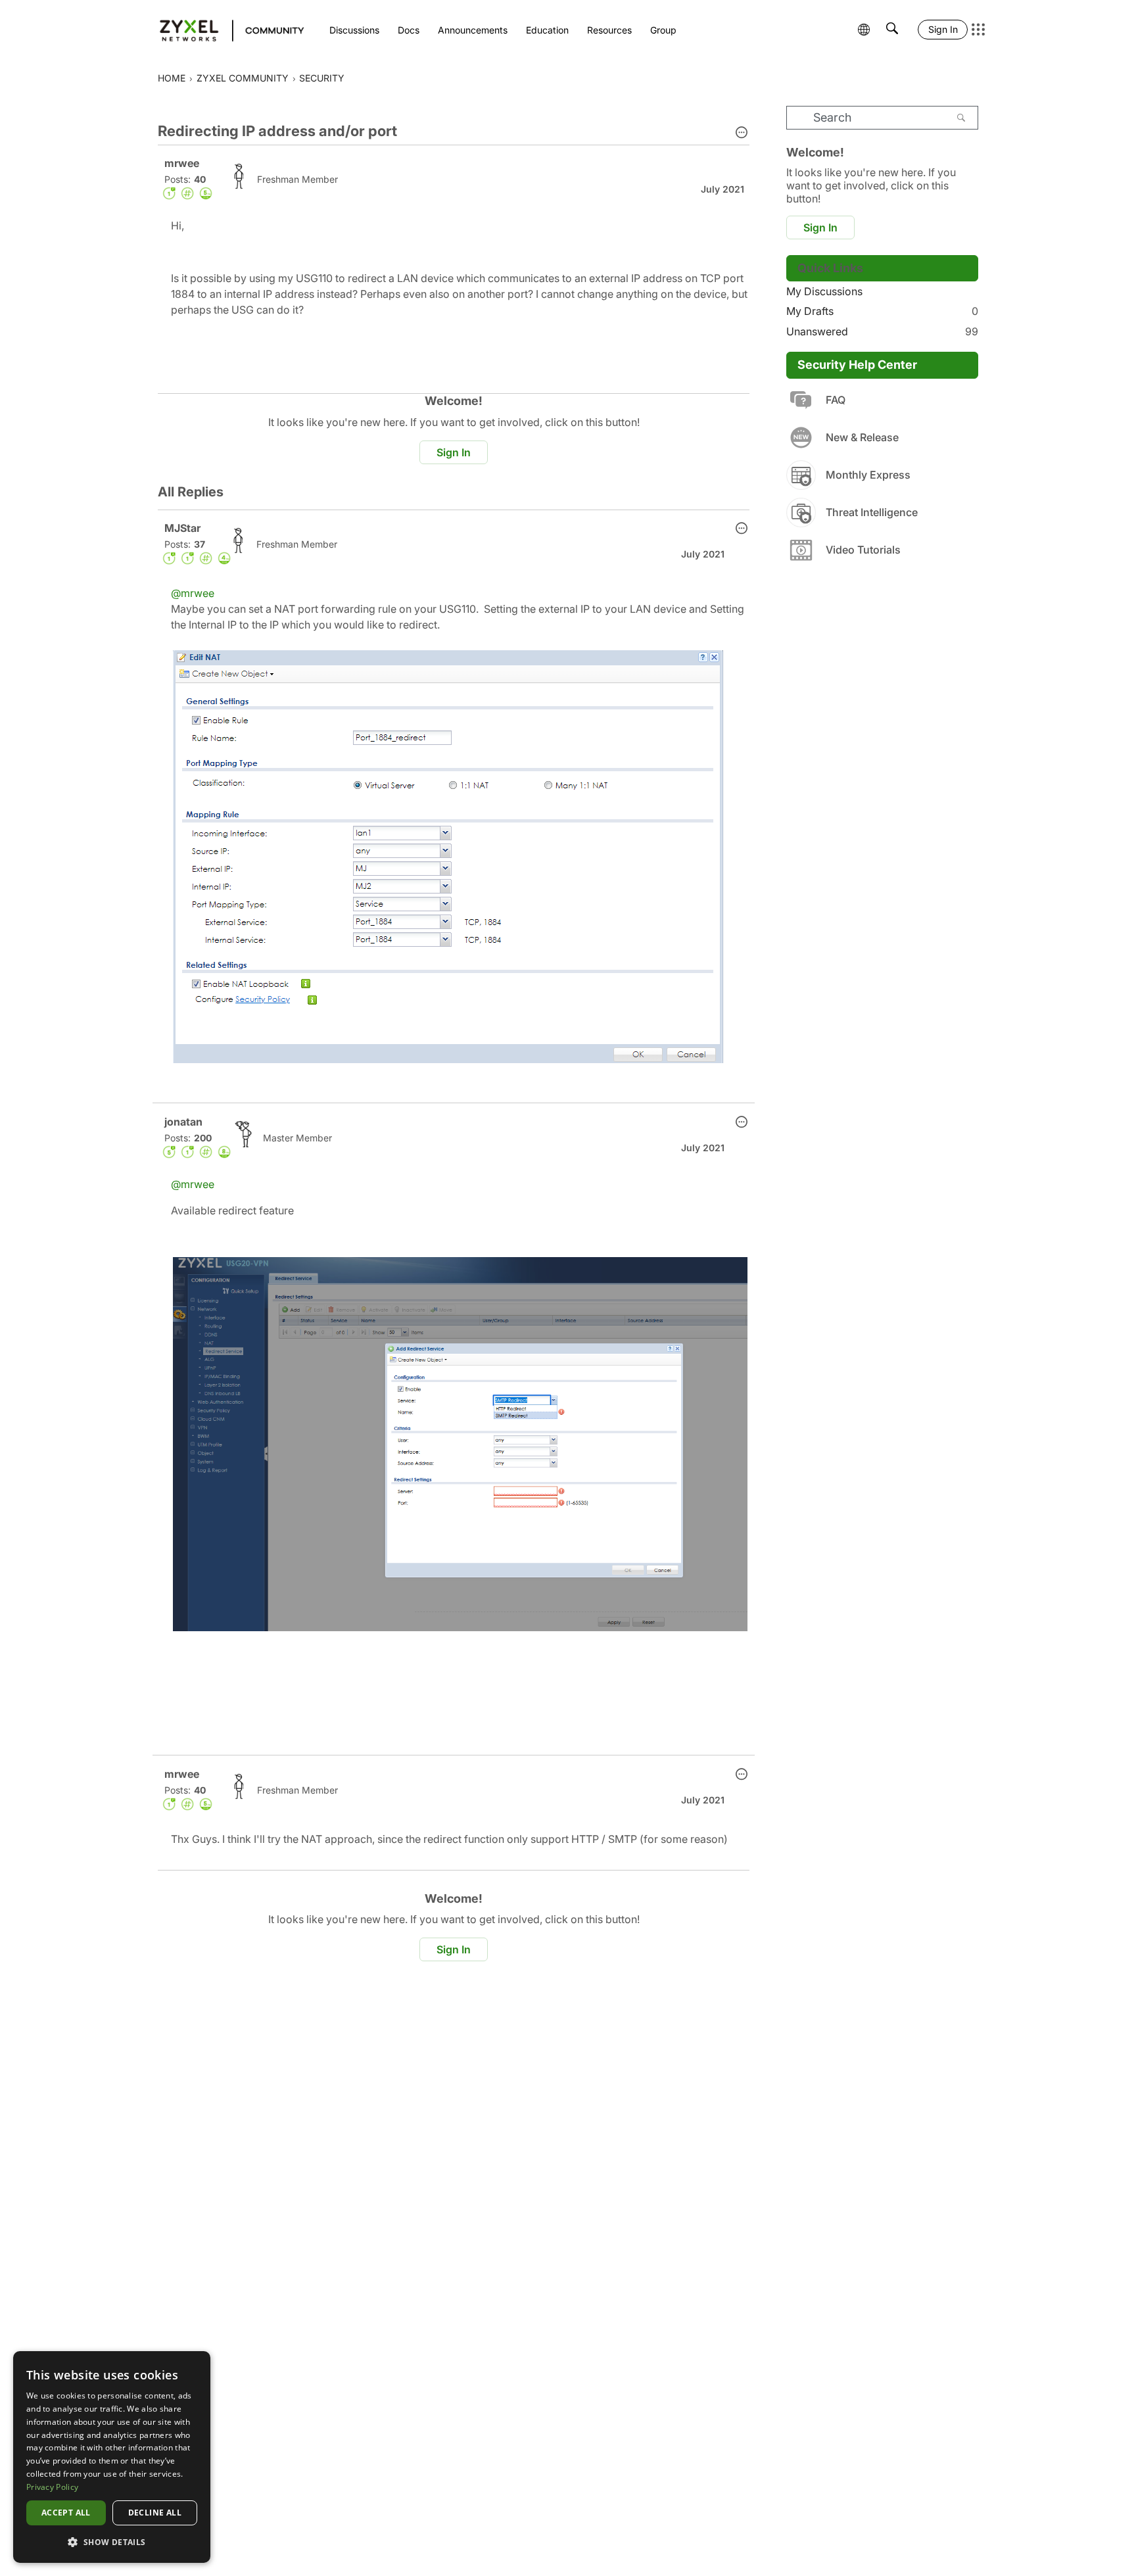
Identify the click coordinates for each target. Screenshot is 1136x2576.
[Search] (961, 118)
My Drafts (882, 311)
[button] (742, 133)
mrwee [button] (182, 163)
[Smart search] (892, 30)
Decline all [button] (155, 2513)
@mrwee (193, 593)
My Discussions (824, 291)
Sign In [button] (454, 452)
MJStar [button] (182, 528)
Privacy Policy (52, 2487)
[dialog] (112, 2457)
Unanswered (882, 331)
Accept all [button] (66, 2513)
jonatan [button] (183, 1122)
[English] (226, 30)
